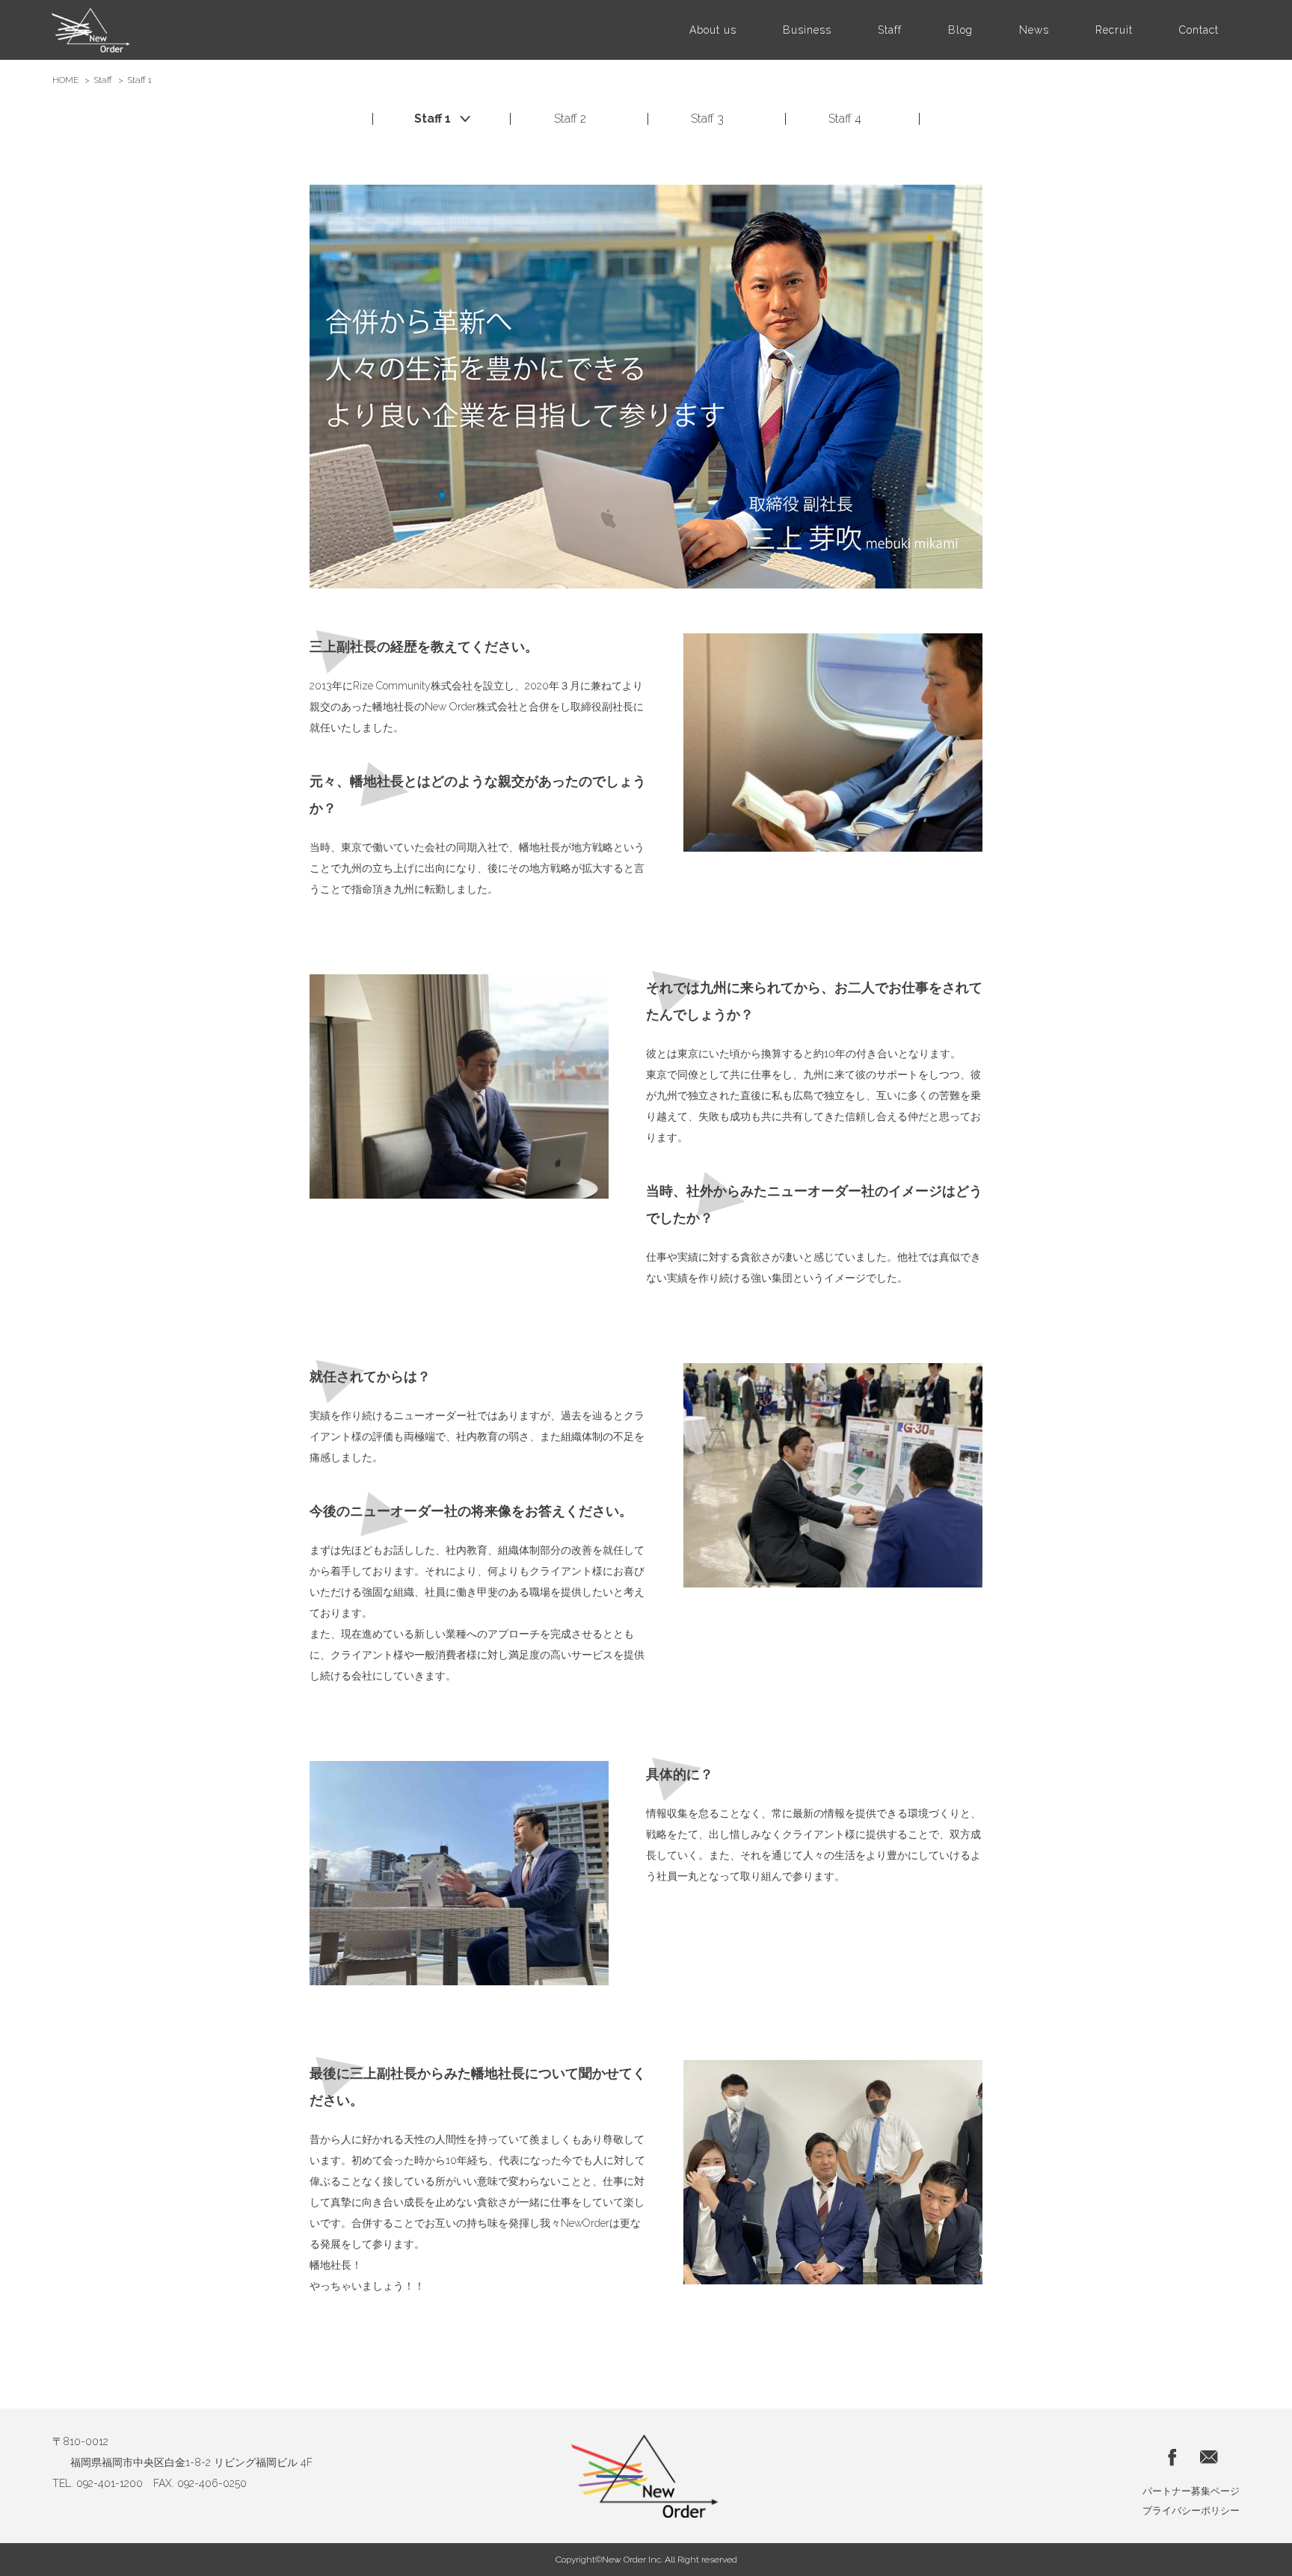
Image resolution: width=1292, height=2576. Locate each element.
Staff (103, 80)
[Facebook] (1173, 2456)
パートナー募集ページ (1191, 2491)
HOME (65, 80)
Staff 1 (433, 119)
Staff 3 (707, 119)
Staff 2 (570, 119)
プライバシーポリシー (1191, 2511)
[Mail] (1209, 2456)
